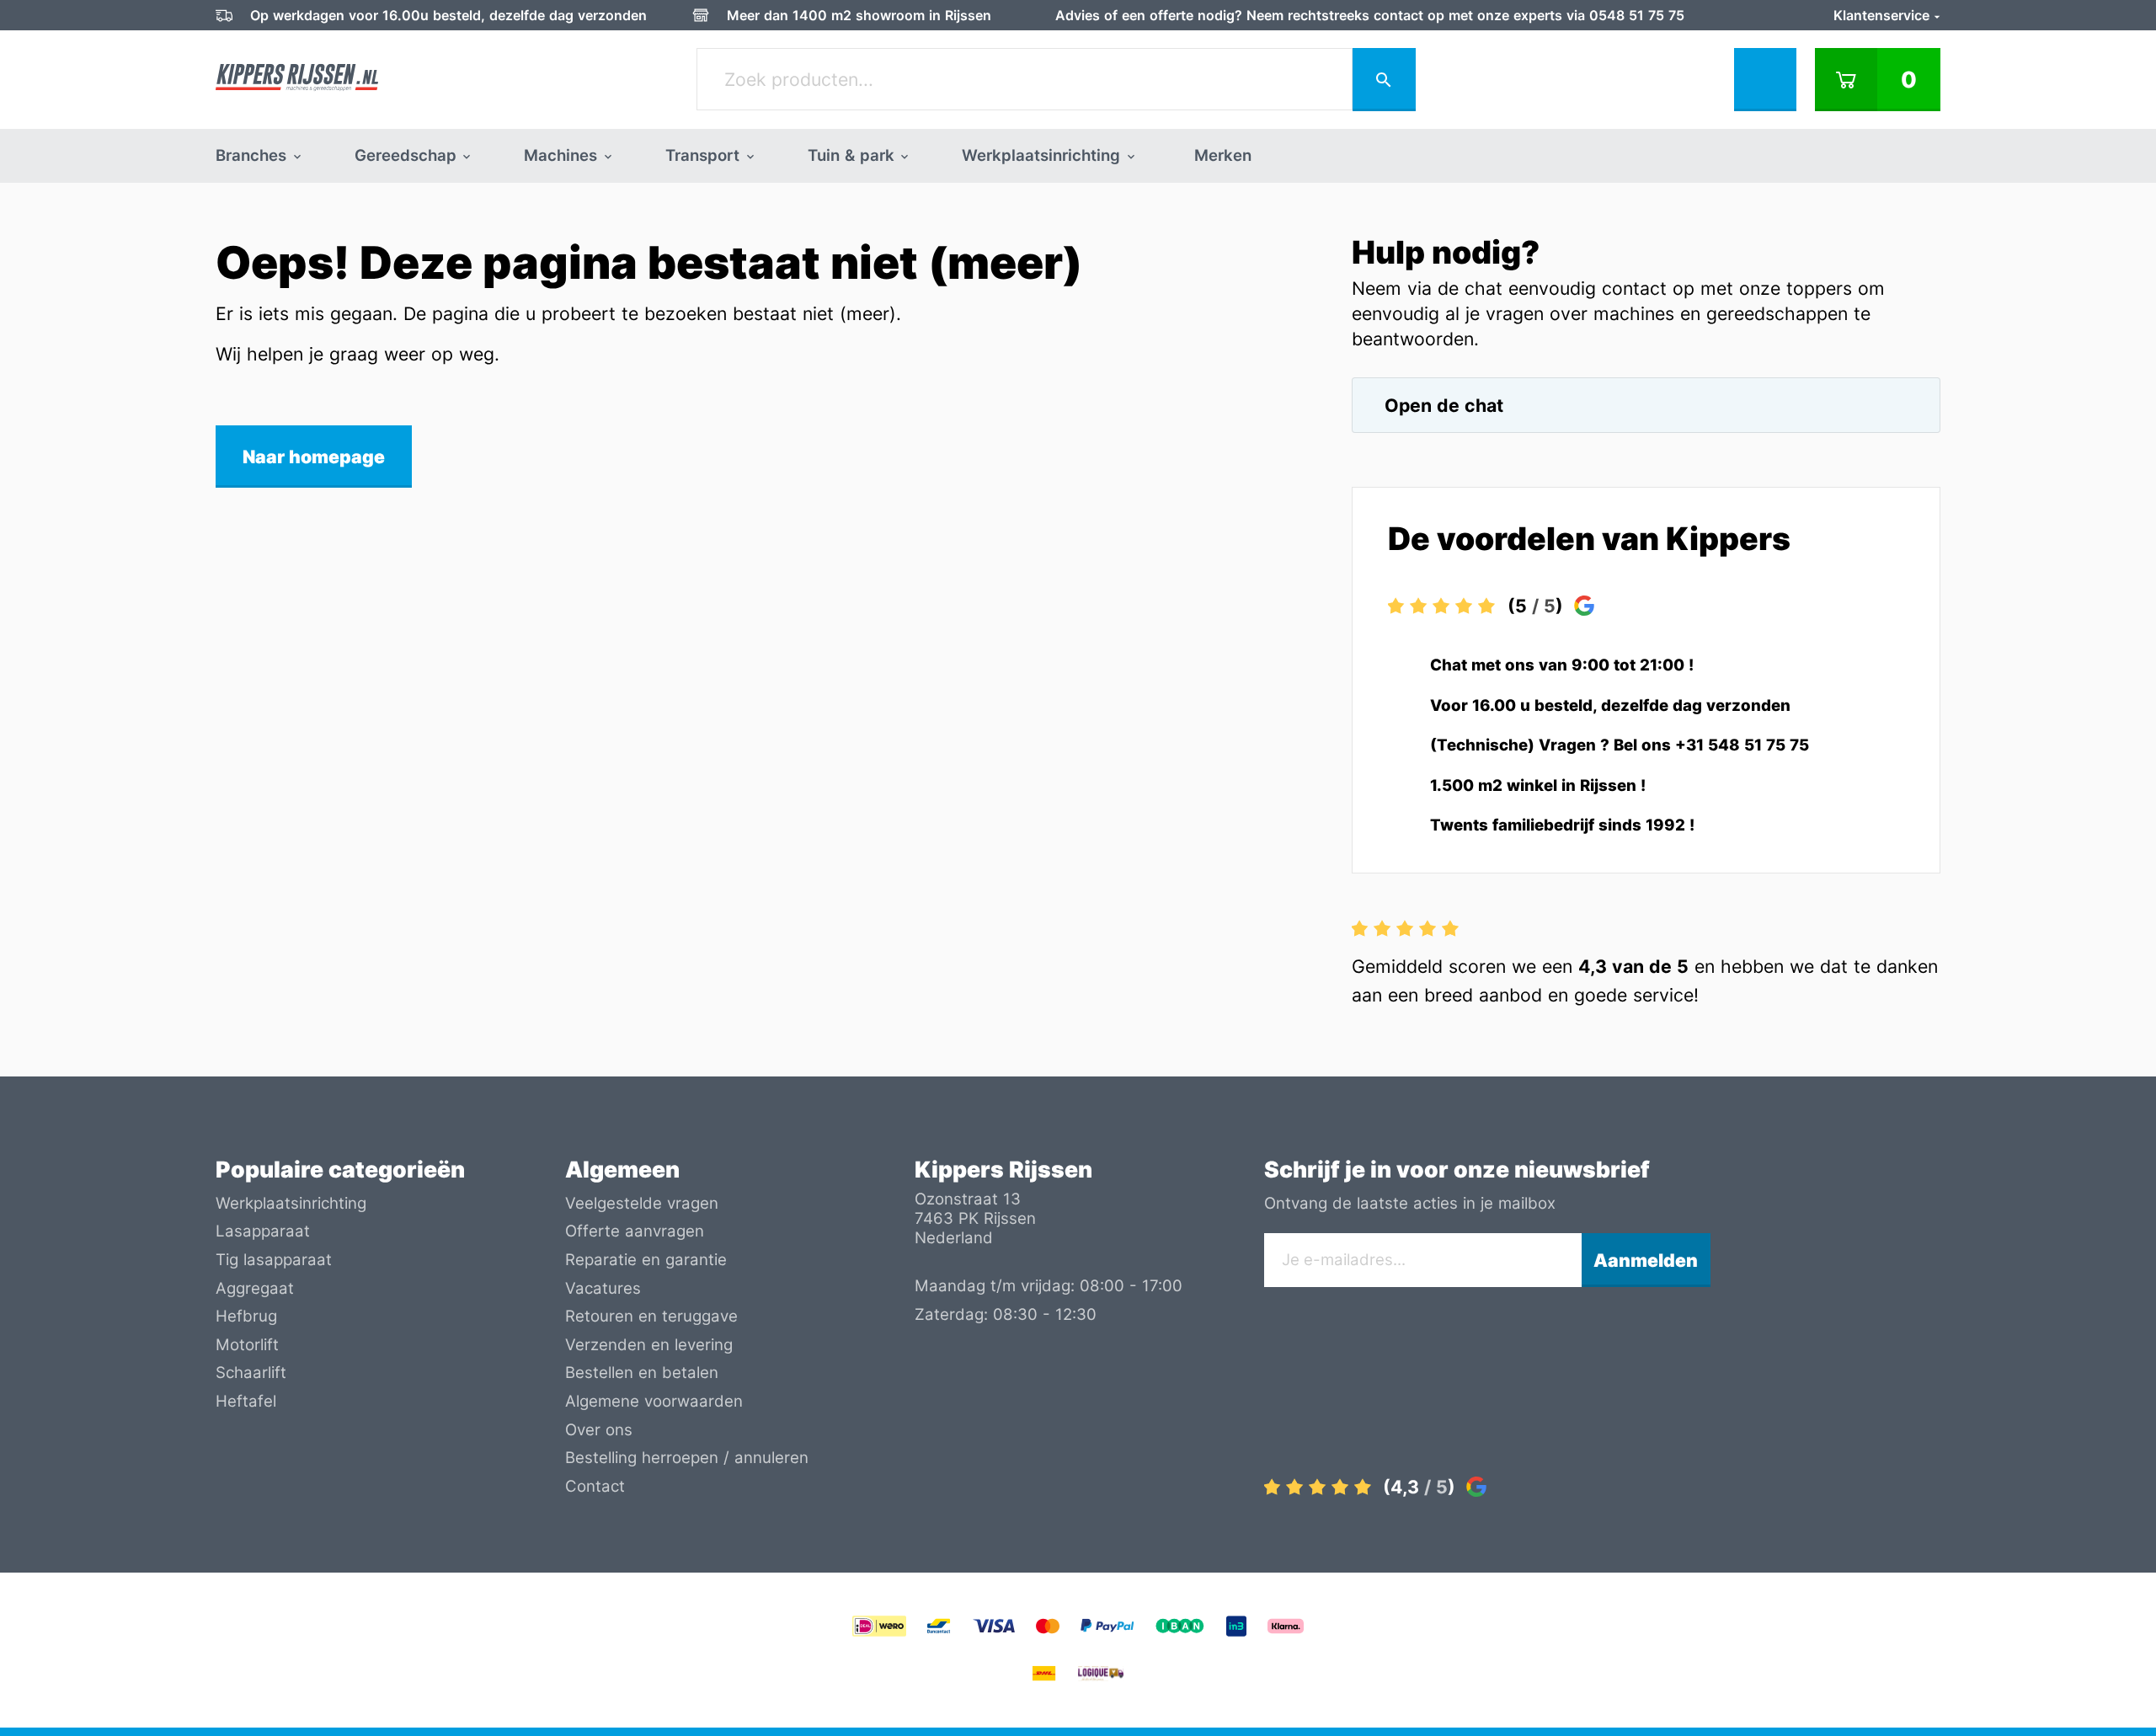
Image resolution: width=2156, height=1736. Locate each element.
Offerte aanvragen (635, 1231)
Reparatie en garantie (646, 1260)
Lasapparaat (263, 1231)
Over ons (599, 1430)
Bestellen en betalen (642, 1373)
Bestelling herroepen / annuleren (687, 1458)
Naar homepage (314, 457)
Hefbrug (246, 1316)
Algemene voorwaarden (654, 1401)
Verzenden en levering (649, 1345)
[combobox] (1025, 79)
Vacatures (603, 1288)
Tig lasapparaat (274, 1260)
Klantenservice (1884, 15)
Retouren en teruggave (651, 1316)
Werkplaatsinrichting (291, 1203)
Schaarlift (251, 1373)
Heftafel (246, 1401)
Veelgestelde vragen (642, 1203)
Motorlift (247, 1345)
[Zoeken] (1384, 80)
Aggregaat (255, 1288)
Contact (595, 1486)
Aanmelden (1646, 1260)
